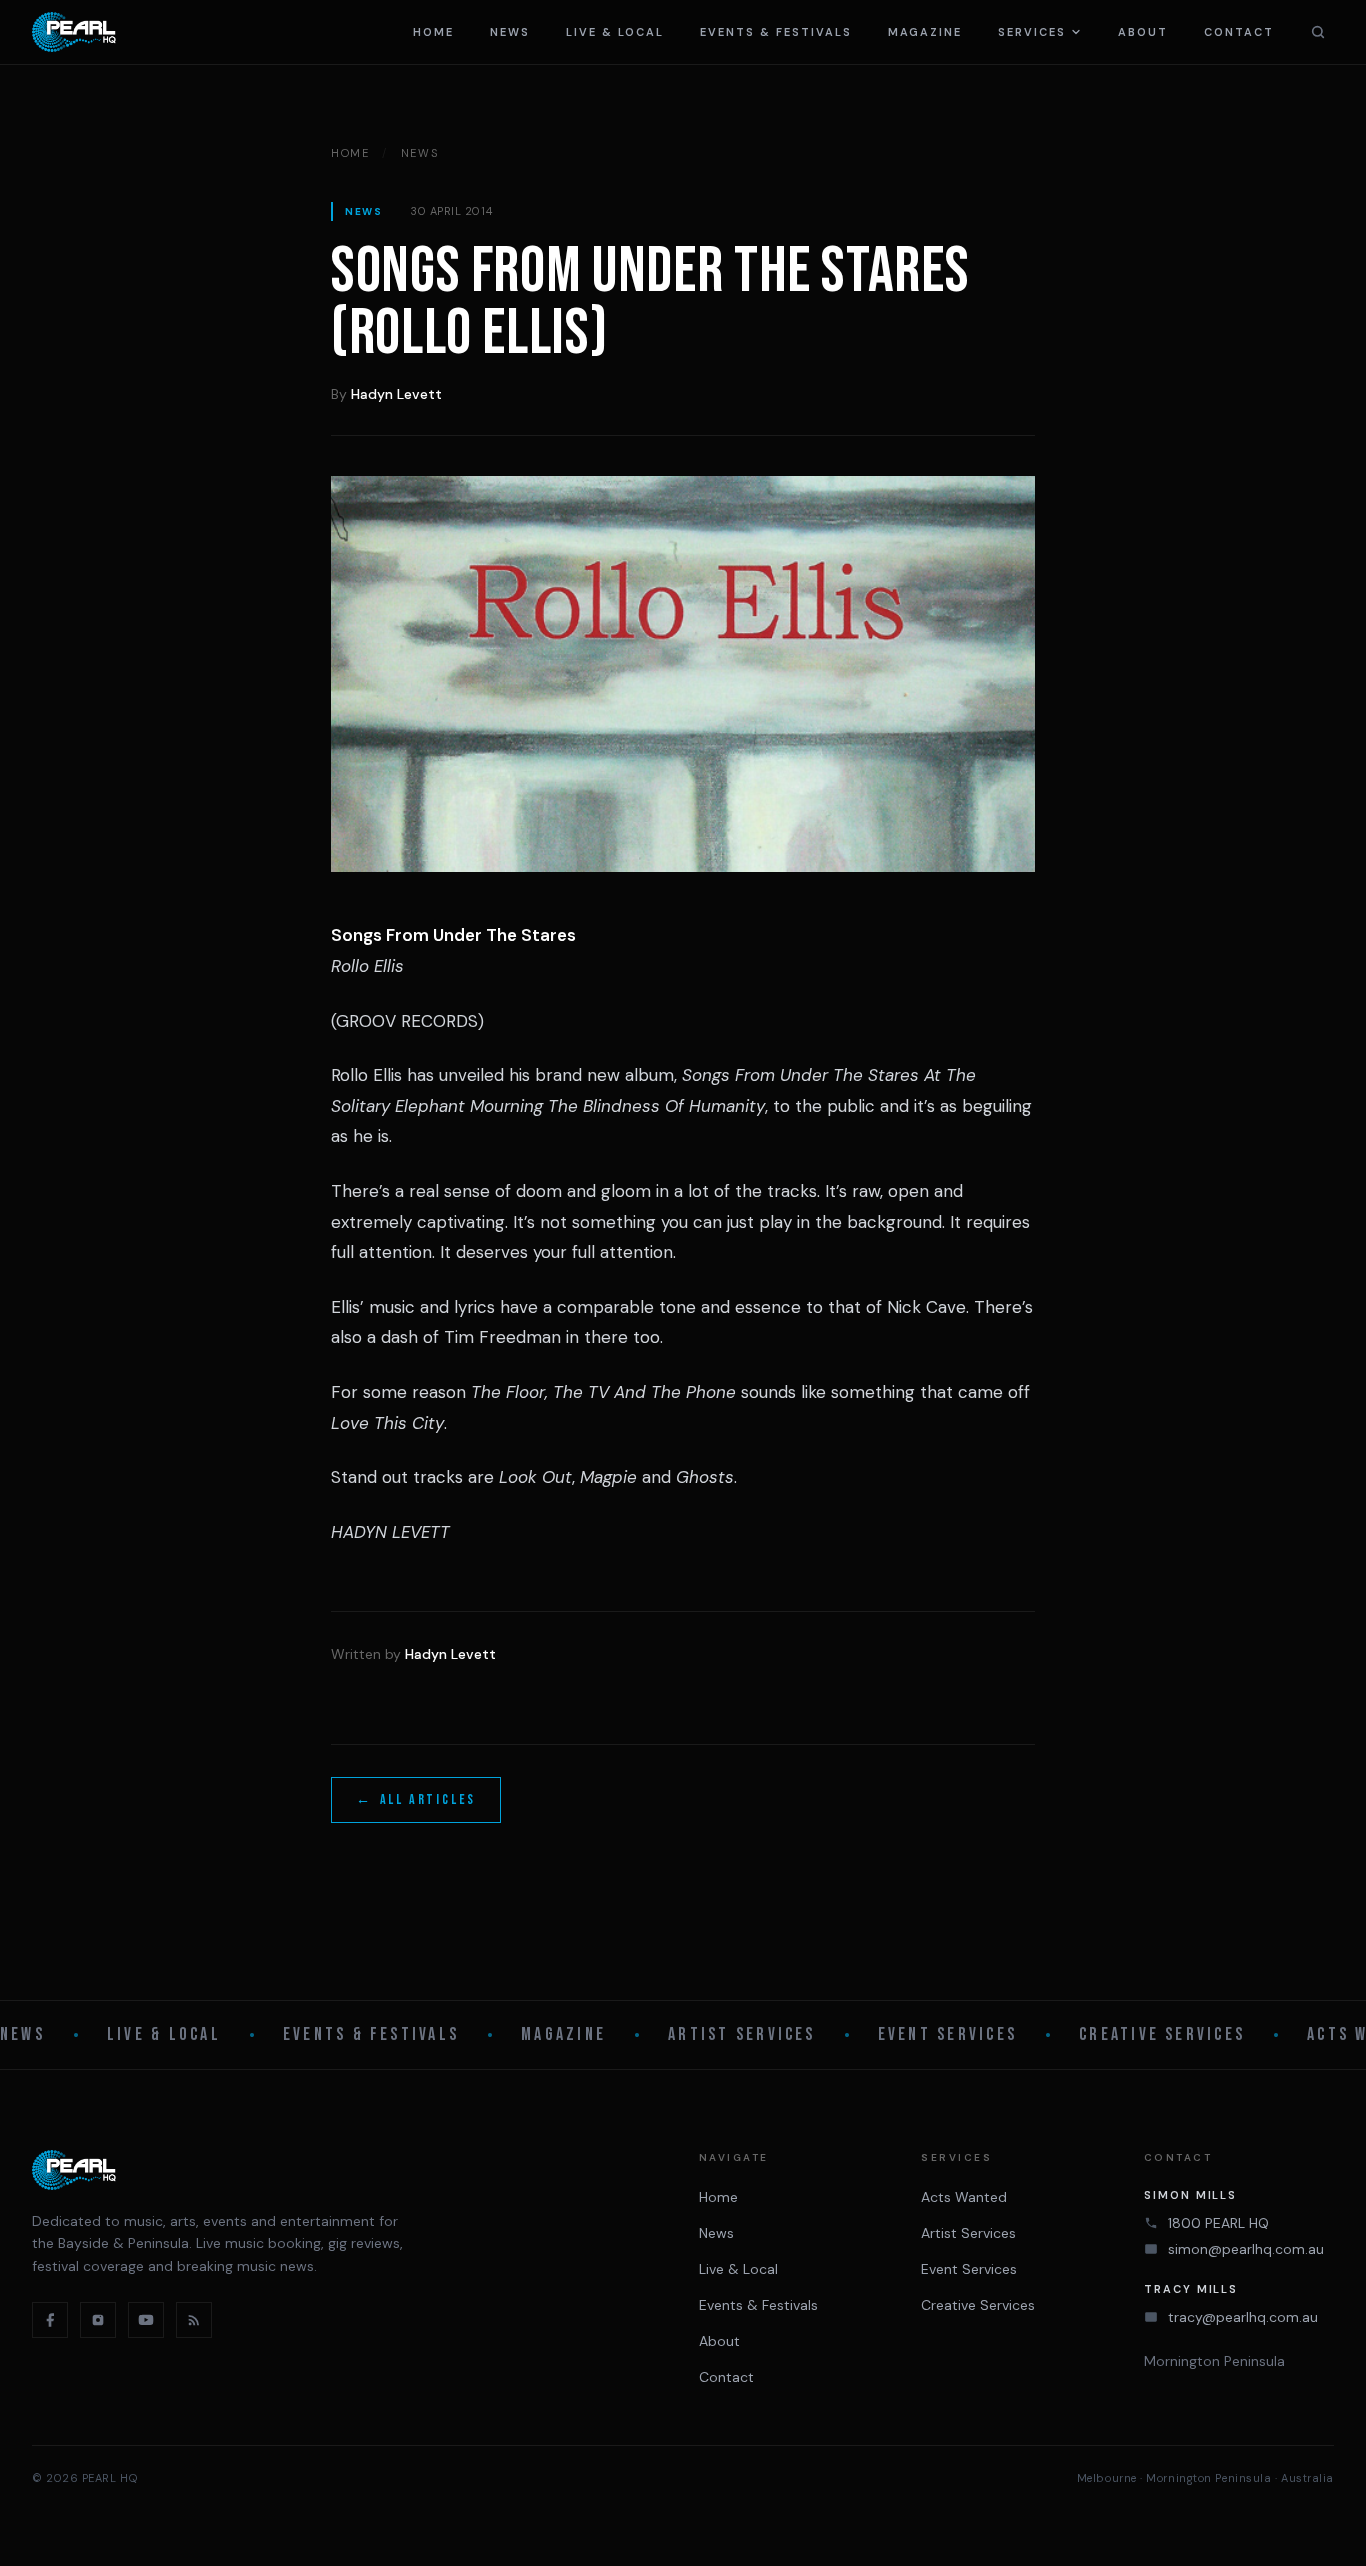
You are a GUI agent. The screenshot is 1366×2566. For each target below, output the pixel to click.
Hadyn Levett (396, 394)
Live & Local (615, 32)
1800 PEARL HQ (1218, 2223)
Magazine (925, 32)
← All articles (416, 1799)
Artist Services (742, 2034)
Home (433, 32)
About (1143, 32)
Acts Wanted (964, 2197)
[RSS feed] (194, 2320)
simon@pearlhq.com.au (1246, 2249)
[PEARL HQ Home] (74, 32)
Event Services (947, 2034)
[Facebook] (50, 2320)
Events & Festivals (776, 32)
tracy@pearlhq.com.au (1243, 2317)
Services (1032, 32)
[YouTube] (146, 2320)
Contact (1239, 32)
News (510, 32)
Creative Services (1162, 2034)
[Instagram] (98, 2320)
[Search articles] (1318, 32)
